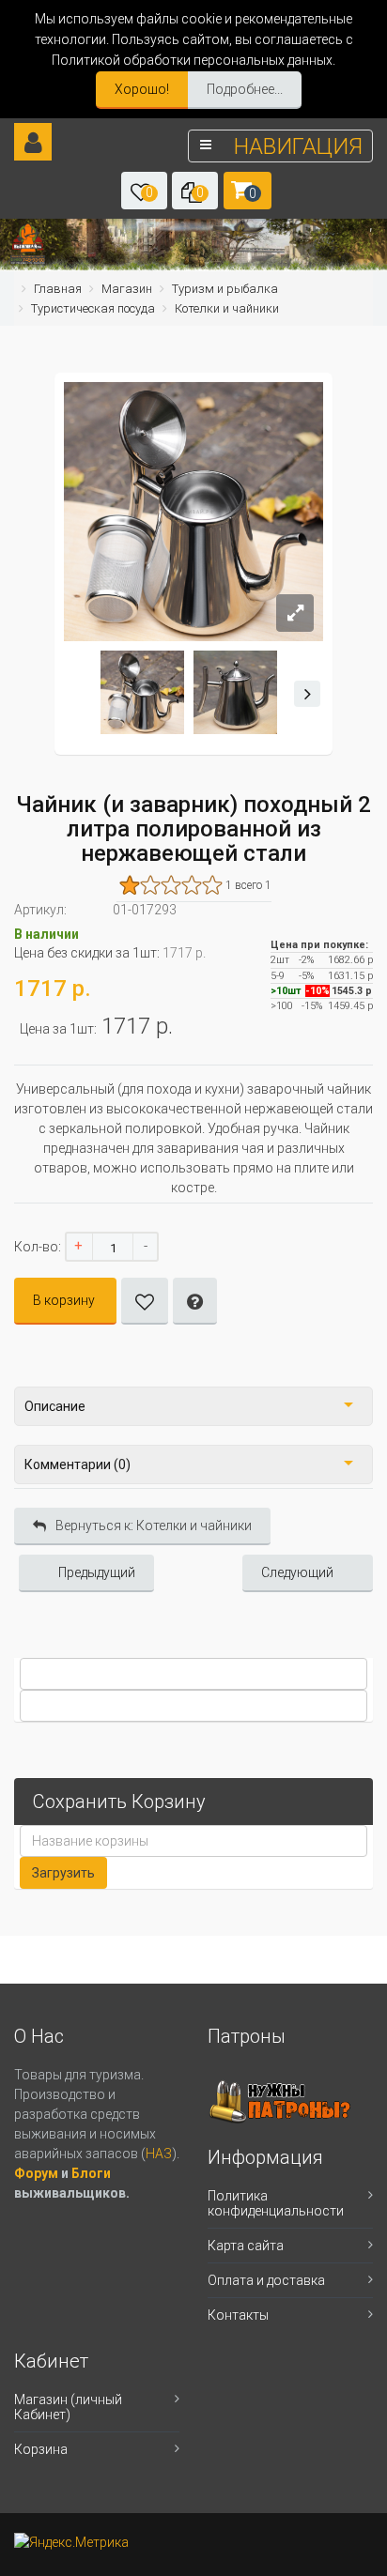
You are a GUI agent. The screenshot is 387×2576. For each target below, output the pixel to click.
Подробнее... (245, 89)
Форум (38, 2173)
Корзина (41, 2449)
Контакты (238, 2315)
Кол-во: (38, 1247)
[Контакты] (27, 260)
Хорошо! (142, 89)
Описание (55, 1406)
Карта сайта (246, 2246)
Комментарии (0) (77, 1464)
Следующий (297, 1572)
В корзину (64, 1300)
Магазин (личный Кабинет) (68, 2407)
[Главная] (28, 238)
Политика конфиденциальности (276, 2203)
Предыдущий (97, 1572)
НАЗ (159, 2154)
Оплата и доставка (266, 2280)
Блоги (91, 2173)
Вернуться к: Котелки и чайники (154, 1526)
